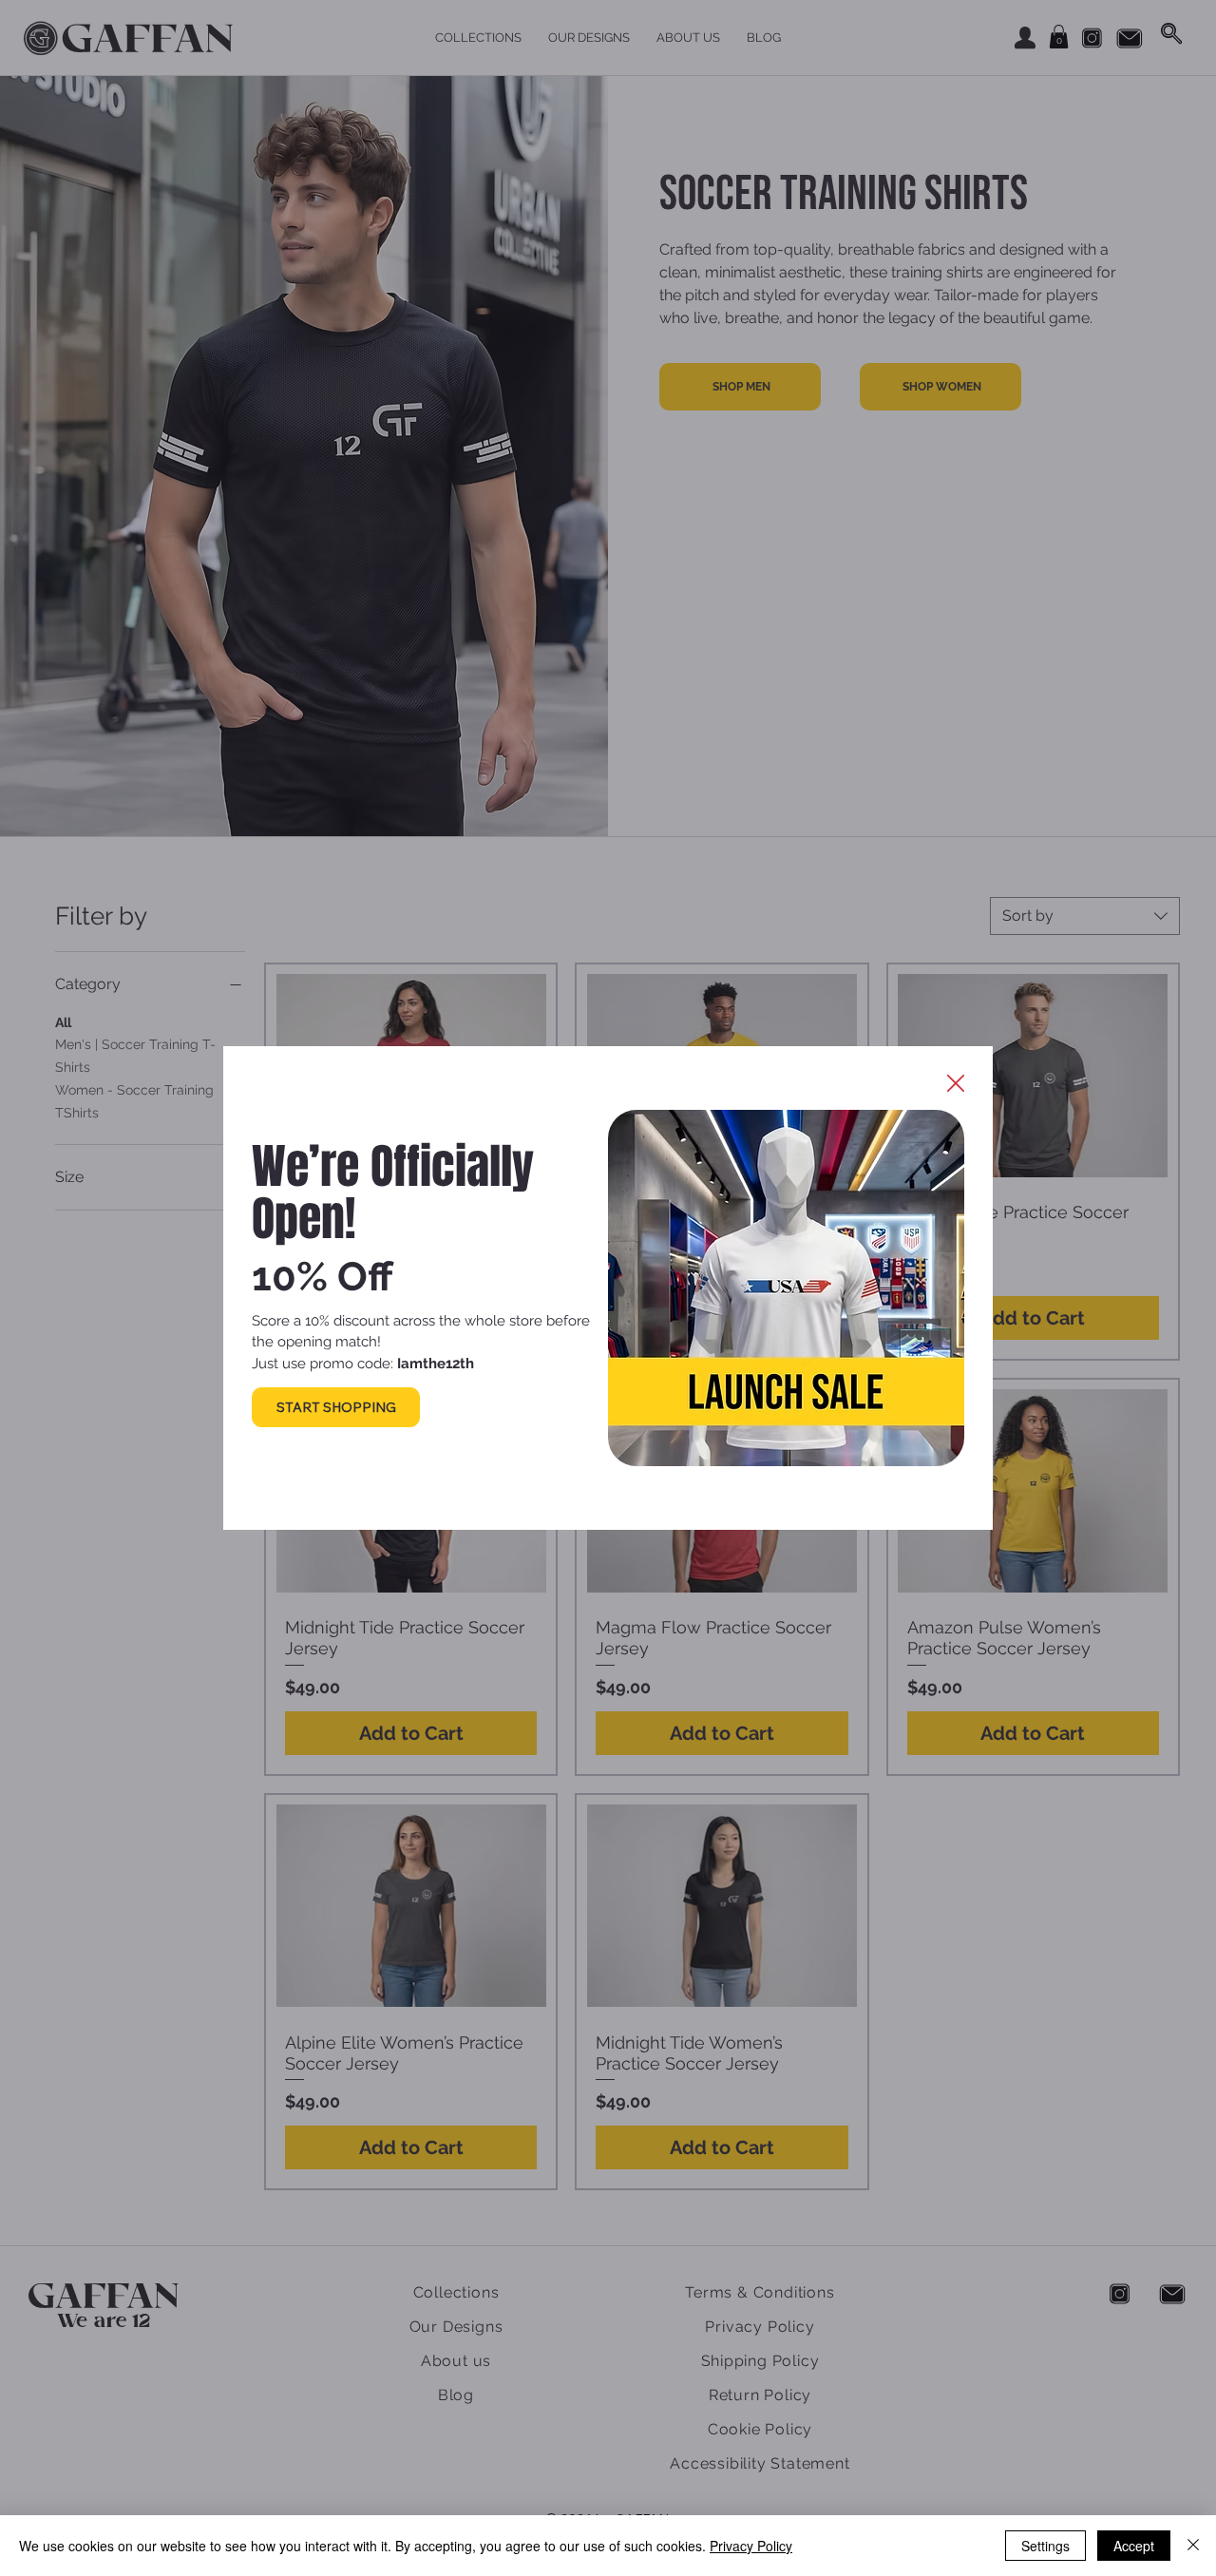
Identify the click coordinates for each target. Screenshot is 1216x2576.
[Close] (1193, 2546)
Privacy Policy (751, 2546)
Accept (1134, 2546)
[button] (956, 1084)
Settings (1045, 2546)
